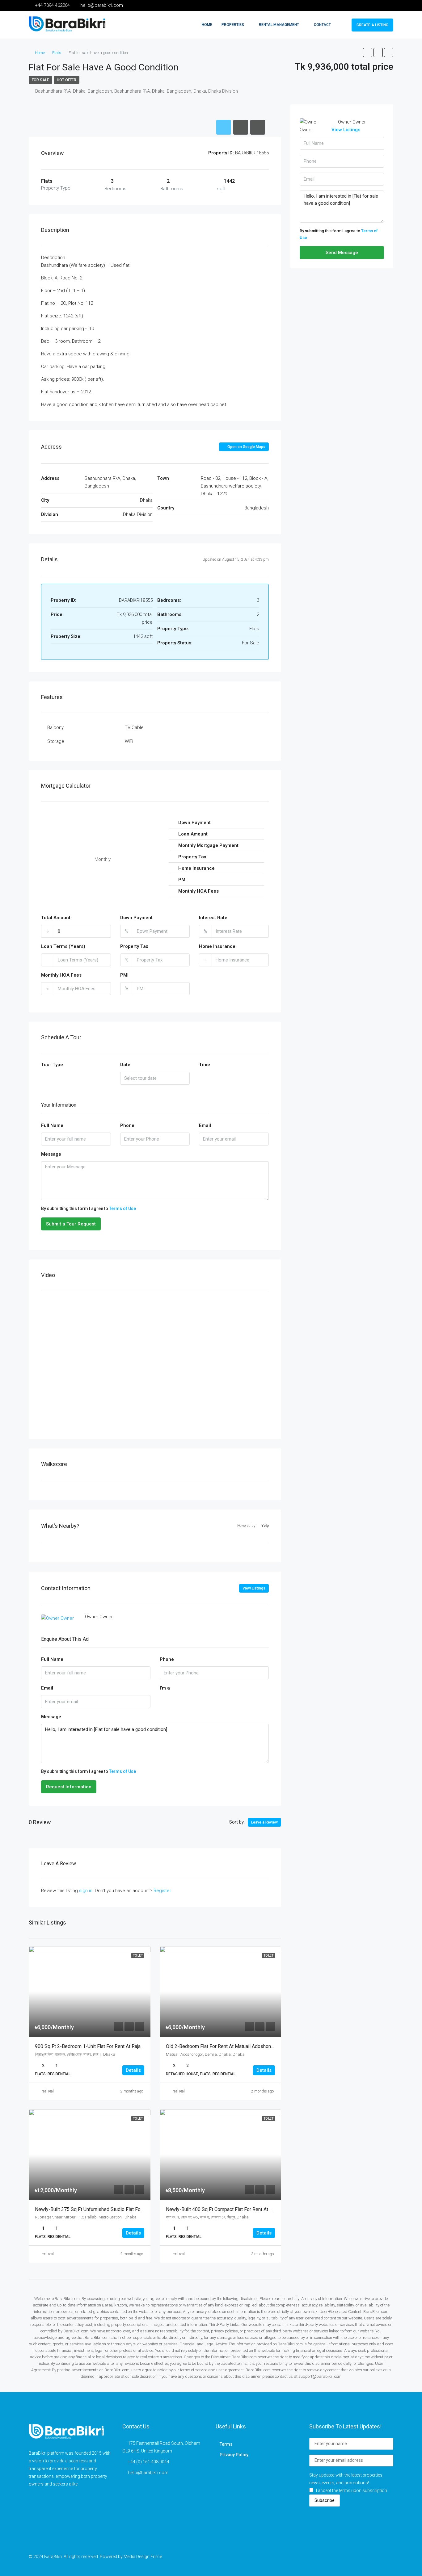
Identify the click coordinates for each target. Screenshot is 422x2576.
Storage (56, 741)
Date (125, 1065)
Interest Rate (213, 918)
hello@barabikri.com (148, 2473)
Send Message (342, 253)
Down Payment (136, 918)
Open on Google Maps (246, 447)
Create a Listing (372, 25)
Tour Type (52, 1065)
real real (48, 2091)
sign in (86, 1891)
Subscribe (325, 2500)
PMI (124, 975)
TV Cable (134, 727)
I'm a (165, 1688)
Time (205, 1065)
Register (162, 1891)
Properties (233, 25)
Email (205, 1125)
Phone (127, 1125)
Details (133, 2070)
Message (51, 1154)
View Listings (254, 1588)
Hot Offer (67, 80)
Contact (322, 25)
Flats (57, 53)
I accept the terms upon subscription (352, 2490)
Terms (226, 2444)
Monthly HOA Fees (61, 975)
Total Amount (56, 918)
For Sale (40, 80)
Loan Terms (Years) (63, 946)
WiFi (129, 741)
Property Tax (134, 946)
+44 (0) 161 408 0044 (149, 2462)
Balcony (55, 727)
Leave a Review (264, 1822)
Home (207, 25)
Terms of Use (122, 1208)
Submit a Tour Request (71, 1224)
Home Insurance (217, 946)
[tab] (224, 127)
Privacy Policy (234, 2455)
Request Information (69, 1787)
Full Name (52, 1125)
